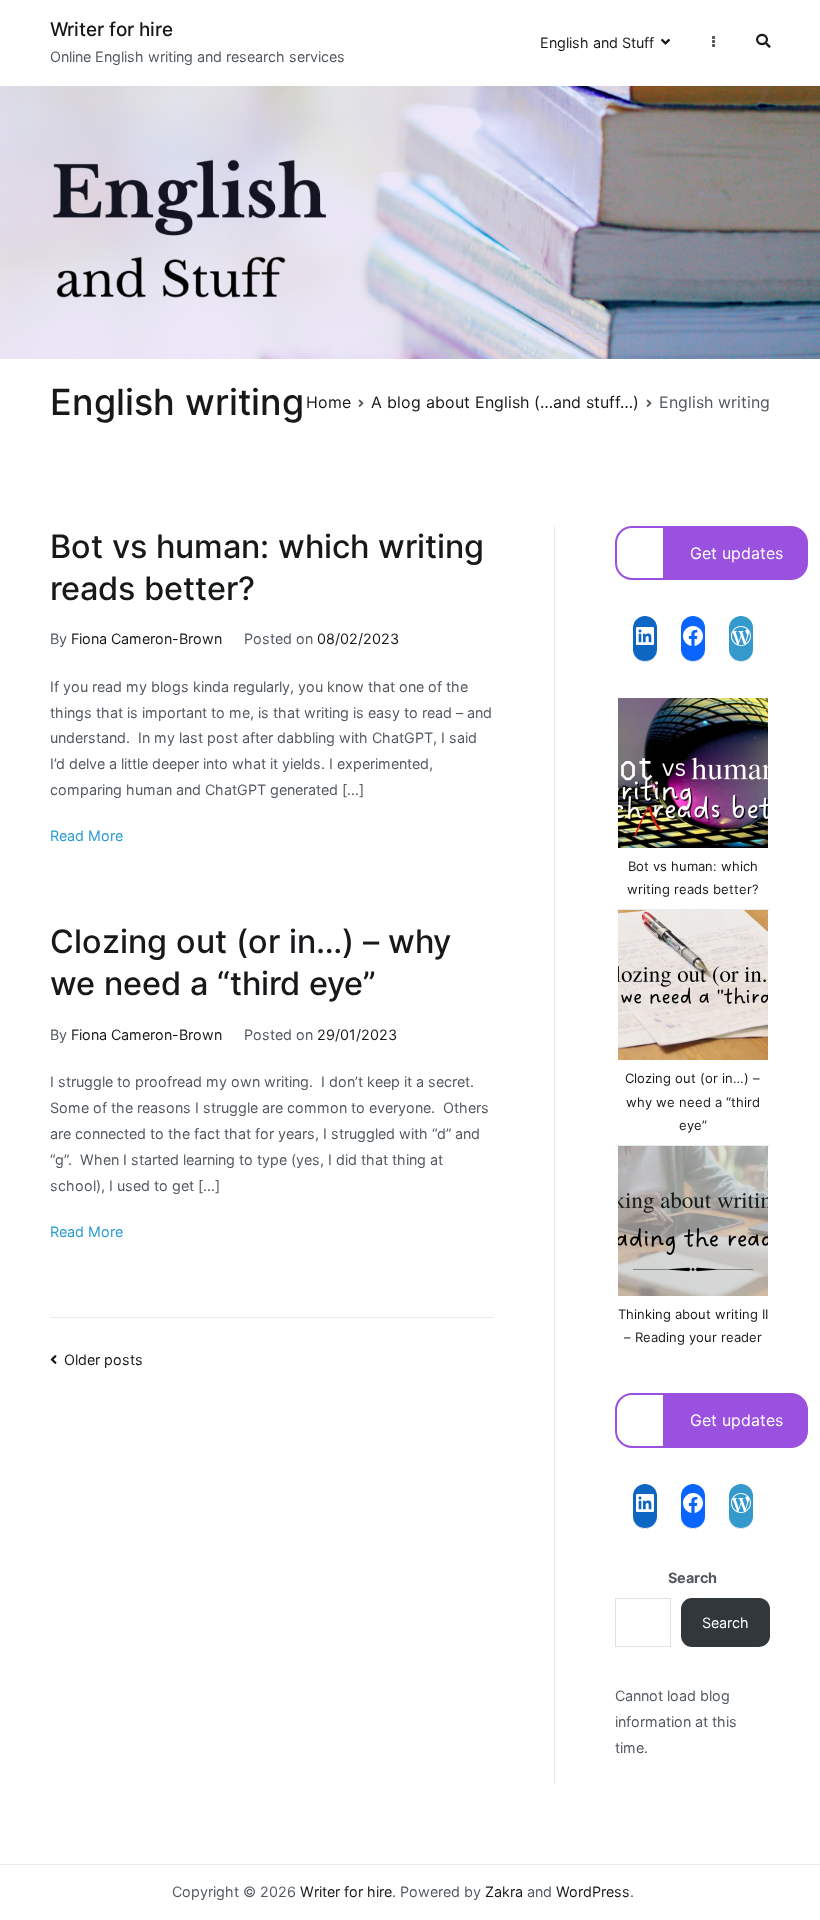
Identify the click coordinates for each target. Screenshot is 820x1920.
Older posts (103, 1359)
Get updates (736, 553)
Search (692, 1577)
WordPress (593, 1891)
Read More (86, 835)
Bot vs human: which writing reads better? (693, 877)
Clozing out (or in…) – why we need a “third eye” (692, 1101)
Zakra (504, 1891)
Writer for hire (111, 29)
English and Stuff (597, 42)
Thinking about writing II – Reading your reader (693, 1325)
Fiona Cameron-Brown (146, 638)
